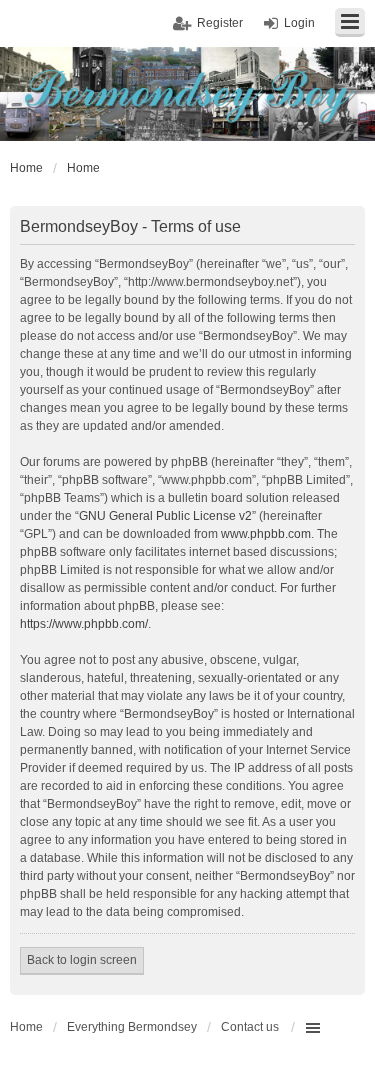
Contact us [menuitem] (250, 1027)
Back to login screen (82, 960)
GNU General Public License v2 (165, 516)
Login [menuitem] (299, 23)
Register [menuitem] (220, 23)
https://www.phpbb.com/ (84, 624)
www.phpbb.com (266, 534)
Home (26, 1027)
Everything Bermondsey (132, 1027)
